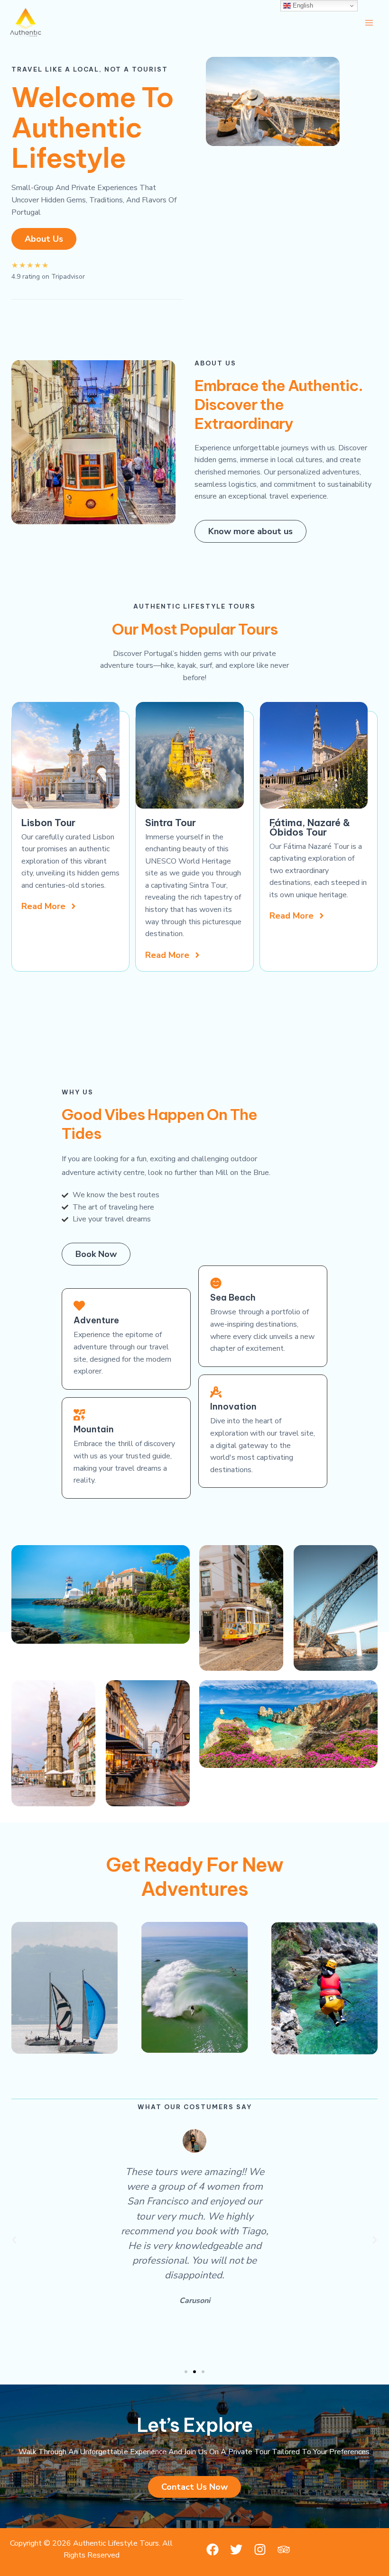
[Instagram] (260, 2549)
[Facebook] (213, 2549)
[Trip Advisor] (284, 2549)
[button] (14, 2240)
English (302, 5)
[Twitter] (236, 2549)
